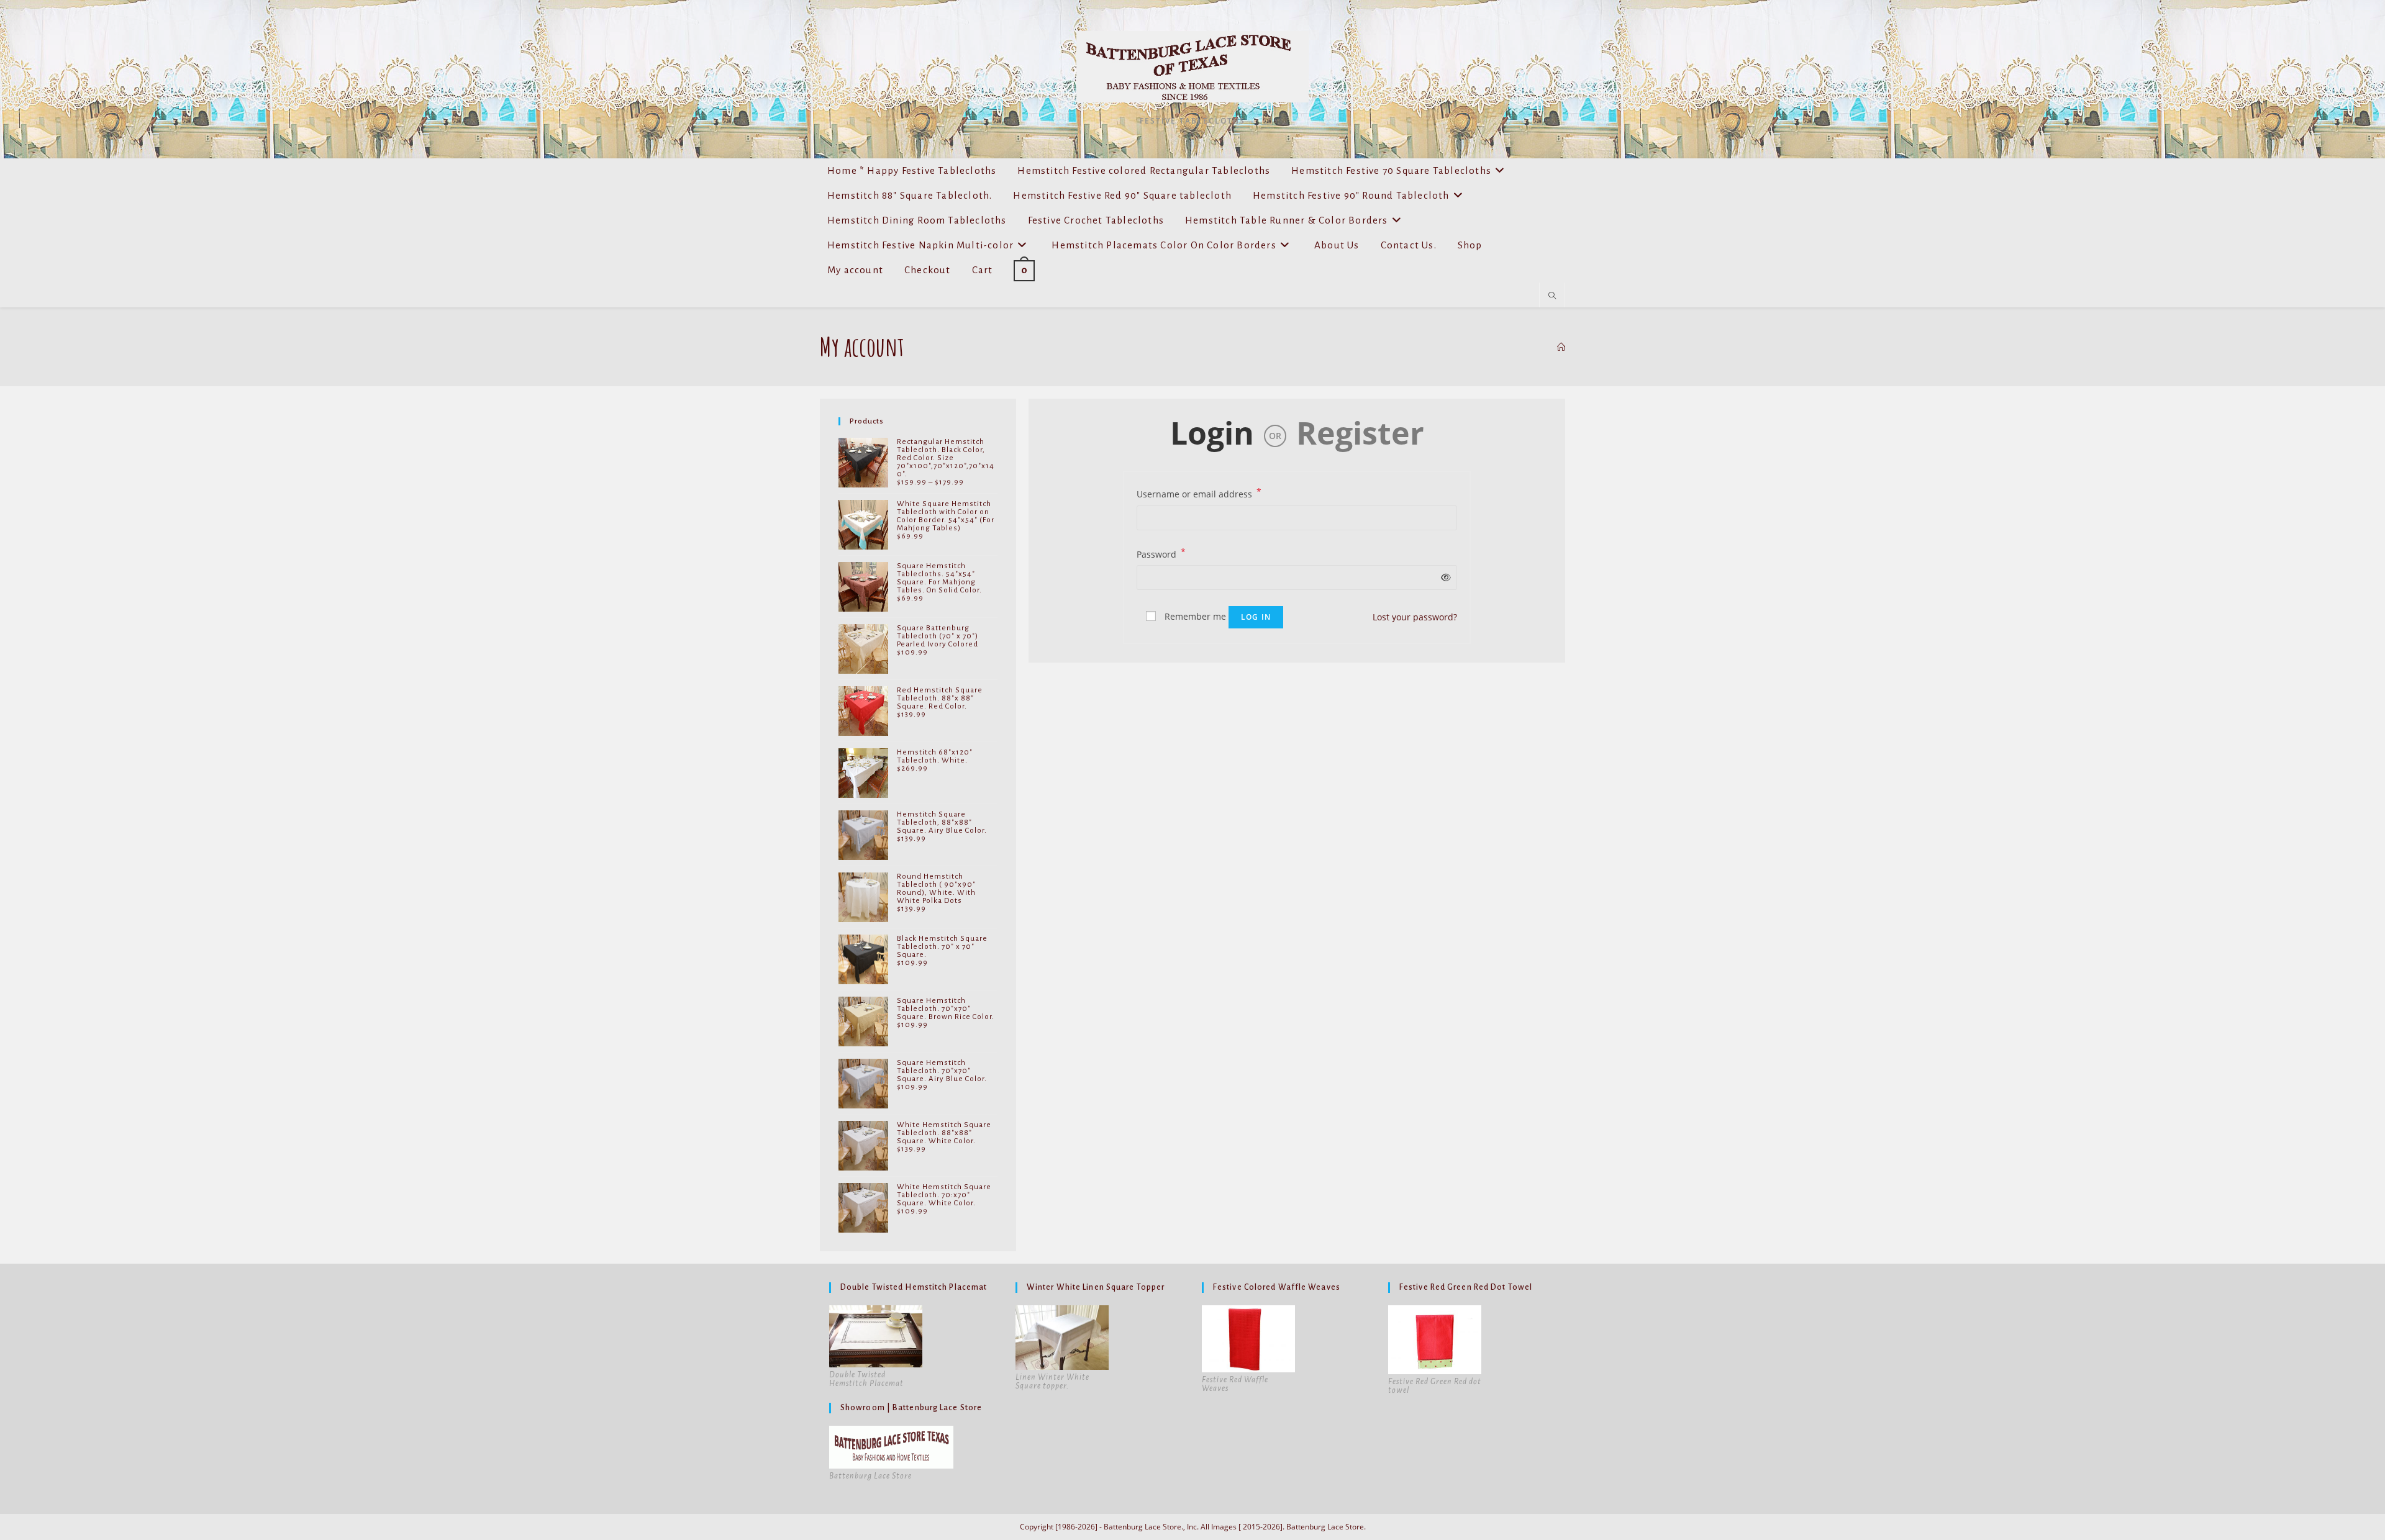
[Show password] (1444, 577)
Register (1360, 433)
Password (1161, 553)
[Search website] (1552, 296)
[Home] (1561, 347)
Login (1212, 433)
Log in (1256, 617)
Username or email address (1199, 493)
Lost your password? (1415, 617)
